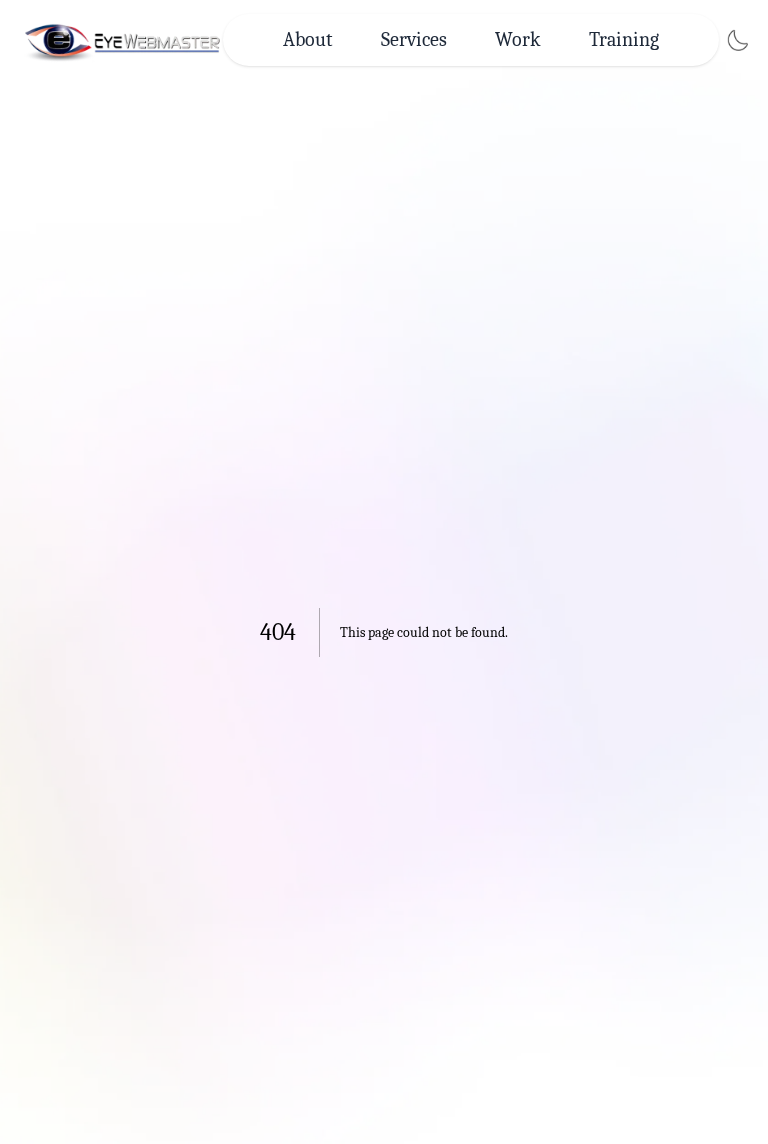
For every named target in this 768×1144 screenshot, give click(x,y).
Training (624, 39)
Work (518, 39)
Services (414, 39)
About (308, 39)
